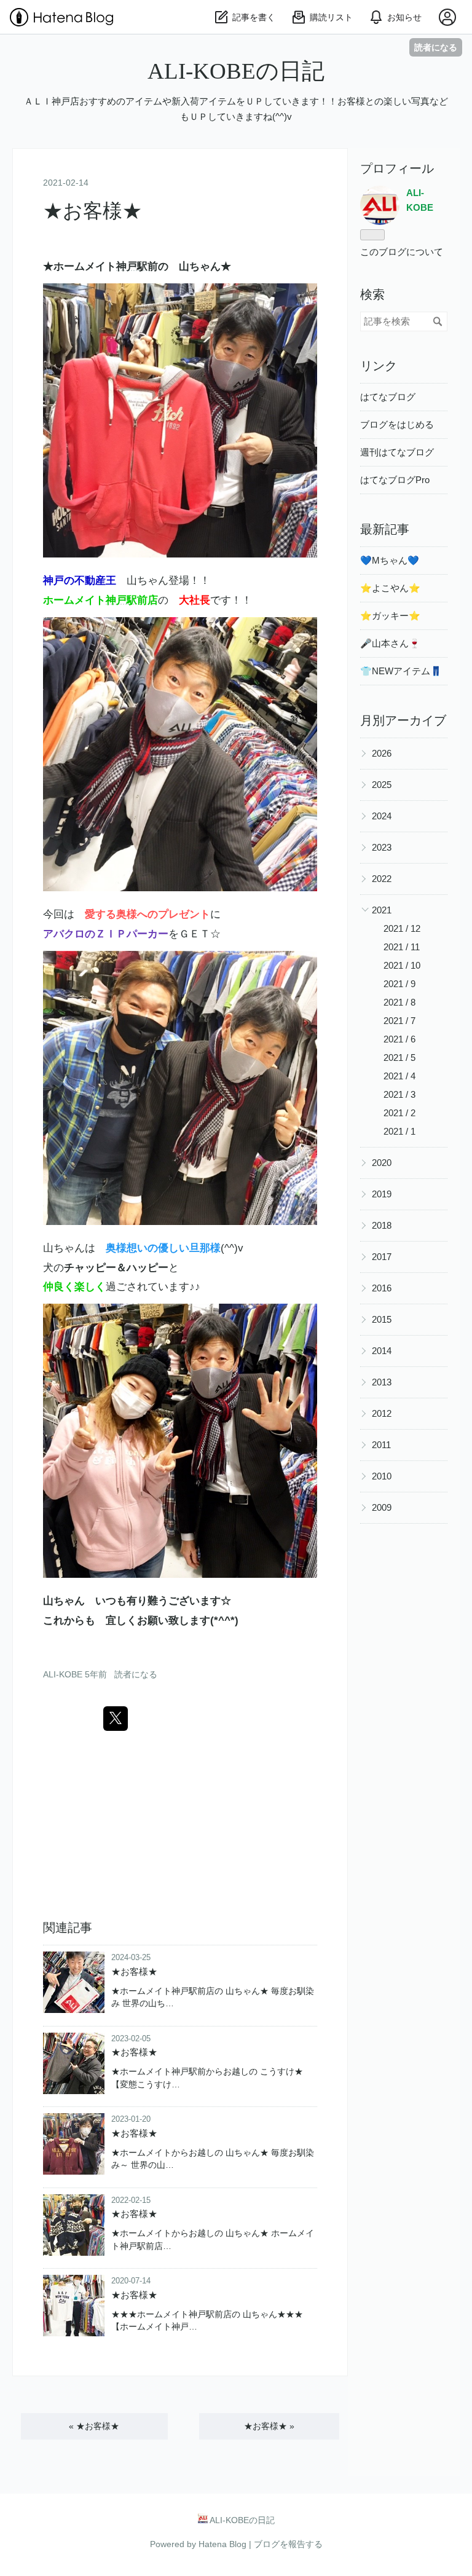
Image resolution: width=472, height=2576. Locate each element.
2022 (382, 879)
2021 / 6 (399, 1039)
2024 (382, 816)
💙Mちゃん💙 (390, 560)
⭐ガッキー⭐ (390, 616)
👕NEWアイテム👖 (401, 671)
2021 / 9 (399, 984)
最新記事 (385, 529)
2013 (382, 1382)
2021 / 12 (402, 928)
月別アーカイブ (403, 720)
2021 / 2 (399, 1113)
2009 (382, 1507)
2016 (382, 1288)
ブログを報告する (288, 2544)
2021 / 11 (402, 947)
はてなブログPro (395, 480)
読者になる (436, 47)
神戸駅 (132, 266)
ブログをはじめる (397, 424)
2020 (382, 1163)
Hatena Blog (222, 2544)
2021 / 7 (399, 1021)
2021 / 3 (399, 1094)
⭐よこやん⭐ (390, 588)
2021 (382, 910)
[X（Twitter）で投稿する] (116, 1719)
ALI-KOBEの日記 (236, 71)
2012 (382, 1413)
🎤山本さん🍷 (390, 643)
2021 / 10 (402, 965)
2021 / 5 (399, 1058)
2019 (382, 1194)
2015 (382, 1319)
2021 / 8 (399, 1002)
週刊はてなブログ (397, 452)
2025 (382, 785)
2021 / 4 (399, 1076)
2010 (382, 1476)
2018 (382, 1225)
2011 (381, 1445)
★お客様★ (92, 211)
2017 (382, 1257)
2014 (382, 1351)
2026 (382, 753)
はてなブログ (388, 397)
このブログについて (402, 252)
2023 (382, 847)
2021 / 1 (399, 1131)
